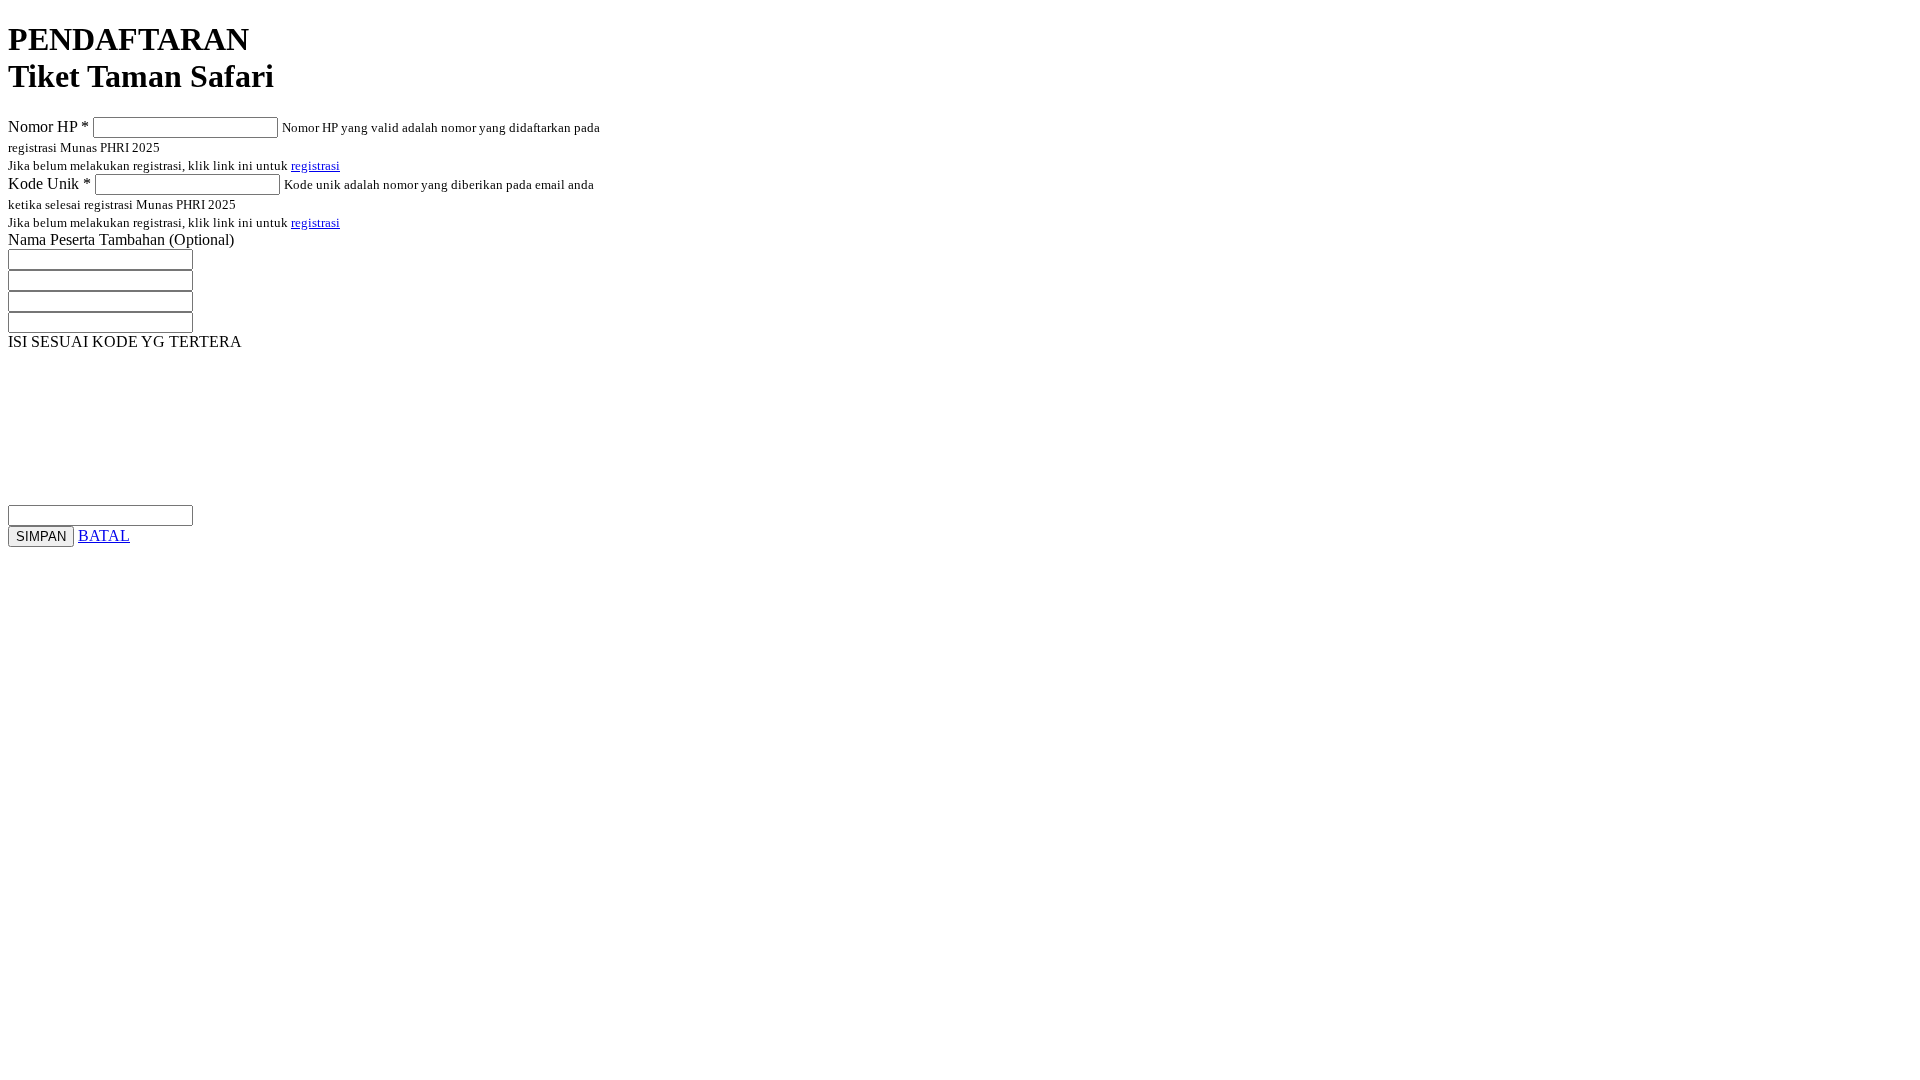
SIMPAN (41, 536)
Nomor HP (48, 126)
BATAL (104, 535)
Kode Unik (49, 183)
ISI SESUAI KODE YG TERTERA (127, 341)
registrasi (315, 165)
